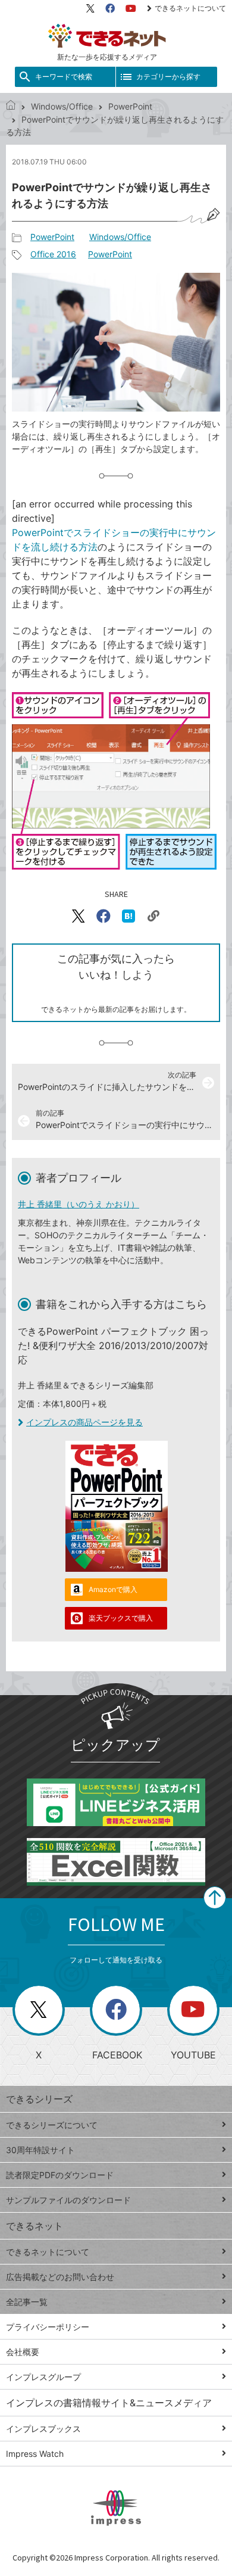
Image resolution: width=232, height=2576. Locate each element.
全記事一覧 (27, 2302)
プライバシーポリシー (48, 2327)
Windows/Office (62, 106)
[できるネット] (11, 106)
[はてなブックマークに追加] (128, 916)
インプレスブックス (43, 2429)
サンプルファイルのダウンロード (68, 2200)
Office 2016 (53, 254)
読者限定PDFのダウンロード (60, 2175)
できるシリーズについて (52, 2125)
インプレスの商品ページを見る (84, 1422)
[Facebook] (110, 8)
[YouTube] (131, 8)
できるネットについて (190, 8)
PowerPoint (130, 106)
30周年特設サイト (40, 2150)
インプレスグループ (43, 2377)
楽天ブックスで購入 (121, 1618)
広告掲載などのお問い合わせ (60, 2277)
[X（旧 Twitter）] (90, 8)
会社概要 (23, 2352)
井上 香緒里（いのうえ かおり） (79, 1204)
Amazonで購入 (113, 1589)
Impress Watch (35, 2454)
